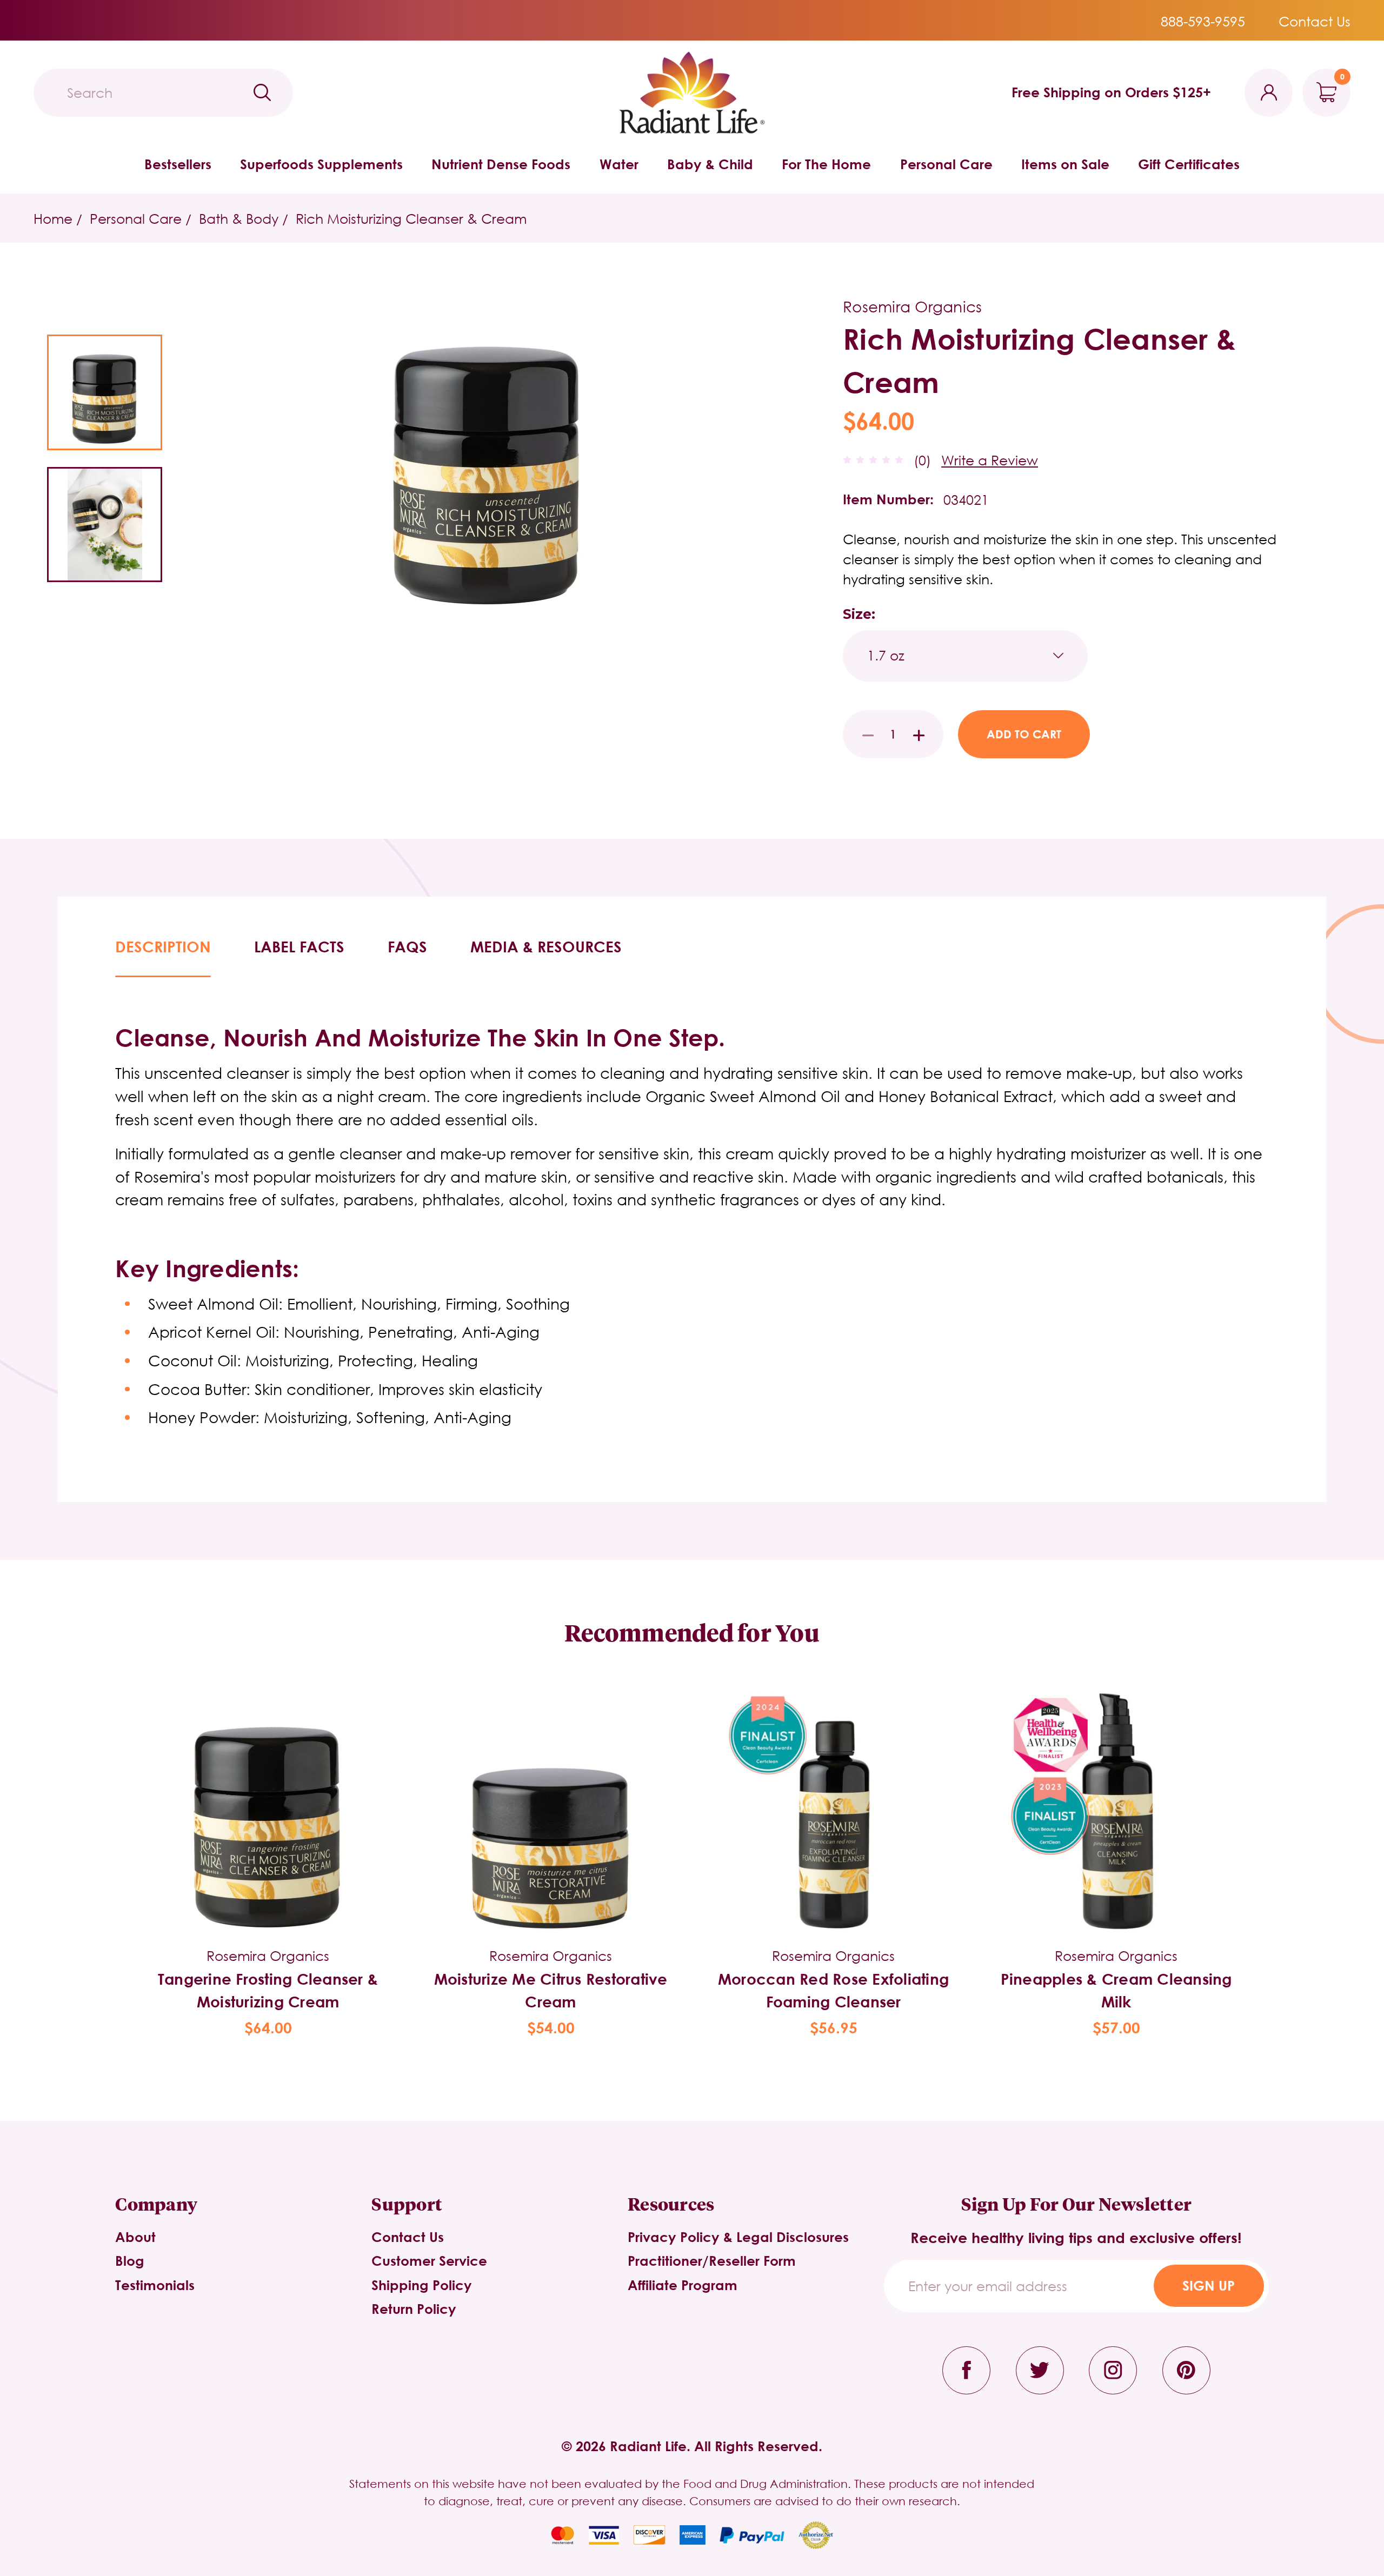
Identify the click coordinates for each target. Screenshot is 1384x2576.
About (135, 2237)
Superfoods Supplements (321, 164)
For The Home (826, 164)
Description (163, 946)
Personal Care (946, 164)
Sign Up (1209, 2285)
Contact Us (1315, 21)
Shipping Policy (422, 2285)
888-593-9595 (1203, 21)
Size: (859, 614)
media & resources (546, 946)
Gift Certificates (1189, 164)
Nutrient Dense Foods (501, 164)
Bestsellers (178, 164)
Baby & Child (710, 164)
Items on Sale (1065, 164)
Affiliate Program (683, 2285)
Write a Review (990, 460)
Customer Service (429, 2261)
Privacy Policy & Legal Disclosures (738, 2237)
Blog (130, 2261)
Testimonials (155, 2285)
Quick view (268, 1787)
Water (619, 164)
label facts (299, 946)
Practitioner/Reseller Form (712, 2261)
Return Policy (414, 2309)
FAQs (407, 946)
